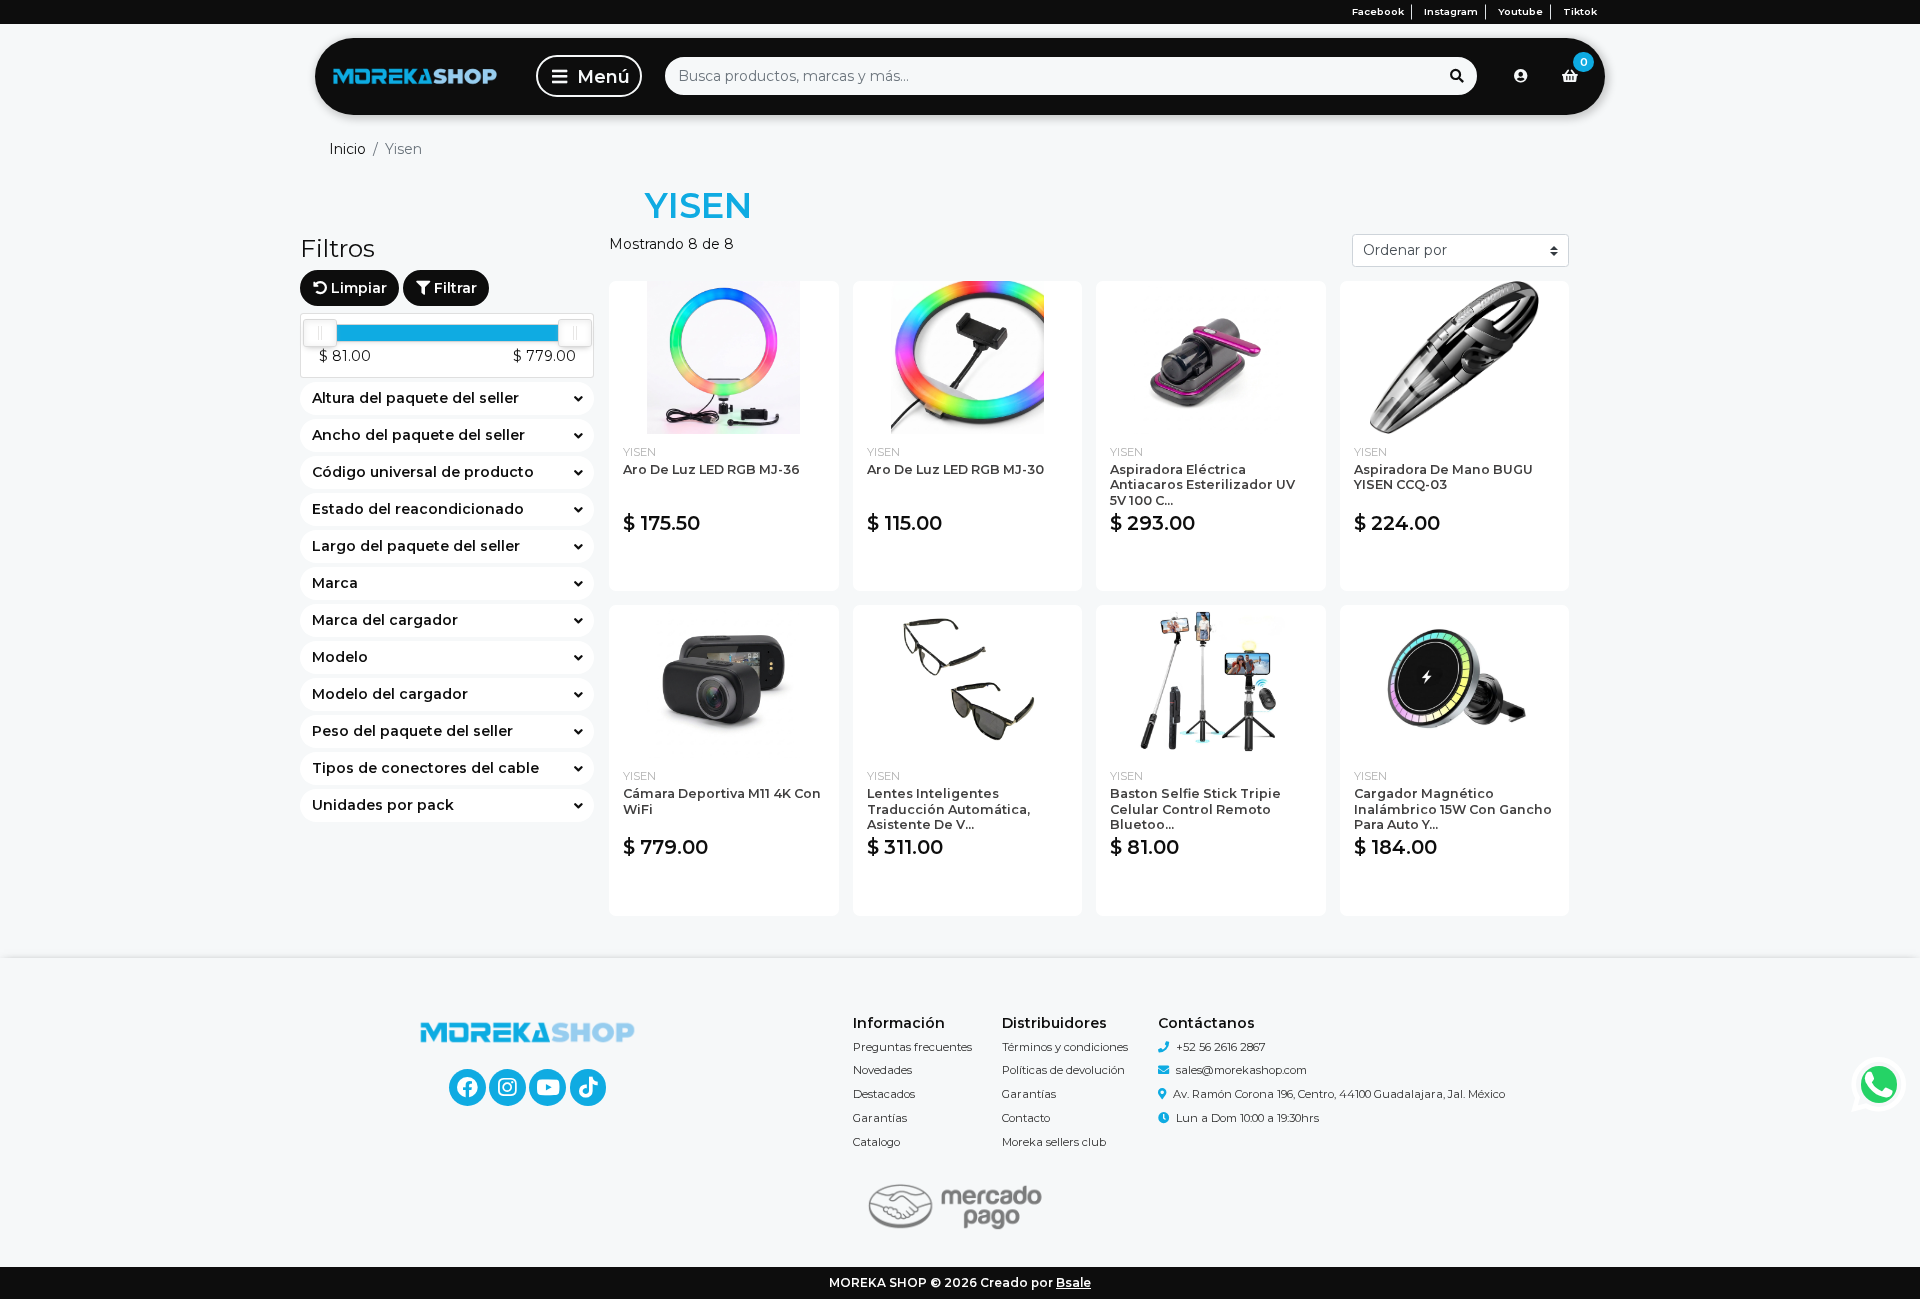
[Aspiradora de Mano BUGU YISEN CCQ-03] (1455, 357)
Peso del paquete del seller (412, 731)
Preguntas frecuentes (912, 1047)
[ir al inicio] (527, 1032)
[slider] (320, 333)
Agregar (723, 566)
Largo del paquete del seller (416, 546)
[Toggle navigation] (589, 76)
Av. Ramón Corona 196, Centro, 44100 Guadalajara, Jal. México (1339, 1094)
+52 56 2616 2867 (1221, 1047)
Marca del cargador (385, 620)
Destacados (884, 1094)
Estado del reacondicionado (418, 509)
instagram (1451, 11)
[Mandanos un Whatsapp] (1879, 1084)
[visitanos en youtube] (547, 1087)
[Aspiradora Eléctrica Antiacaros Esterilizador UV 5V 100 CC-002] (1211, 357)
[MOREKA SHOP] (415, 76)
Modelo (340, 657)
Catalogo (876, 1142)
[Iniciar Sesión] (1521, 76)
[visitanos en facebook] (467, 1087)
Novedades (882, 1070)
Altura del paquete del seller (415, 398)
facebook (1378, 11)
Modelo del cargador (390, 694)
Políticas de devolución (1063, 1070)
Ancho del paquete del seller (418, 435)
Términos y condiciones (1065, 1047)
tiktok (1580, 11)
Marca (335, 583)
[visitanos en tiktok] (588, 1087)
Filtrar (453, 288)
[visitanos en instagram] (507, 1087)
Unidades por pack (383, 805)
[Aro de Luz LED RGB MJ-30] (968, 357)
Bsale (1073, 1282)
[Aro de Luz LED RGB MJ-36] (724, 357)
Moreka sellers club (1054, 1142)
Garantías (880, 1118)
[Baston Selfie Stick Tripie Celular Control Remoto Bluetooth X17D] (1211, 681)
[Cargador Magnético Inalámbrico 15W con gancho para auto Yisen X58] (1455, 681)
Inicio (347, 149)
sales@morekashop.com (1241, 1070)
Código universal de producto (423, 472)
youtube (1520, 11)
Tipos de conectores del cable (425, 768)
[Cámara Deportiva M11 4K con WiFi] (724, 681)
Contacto (1026, 1118)
